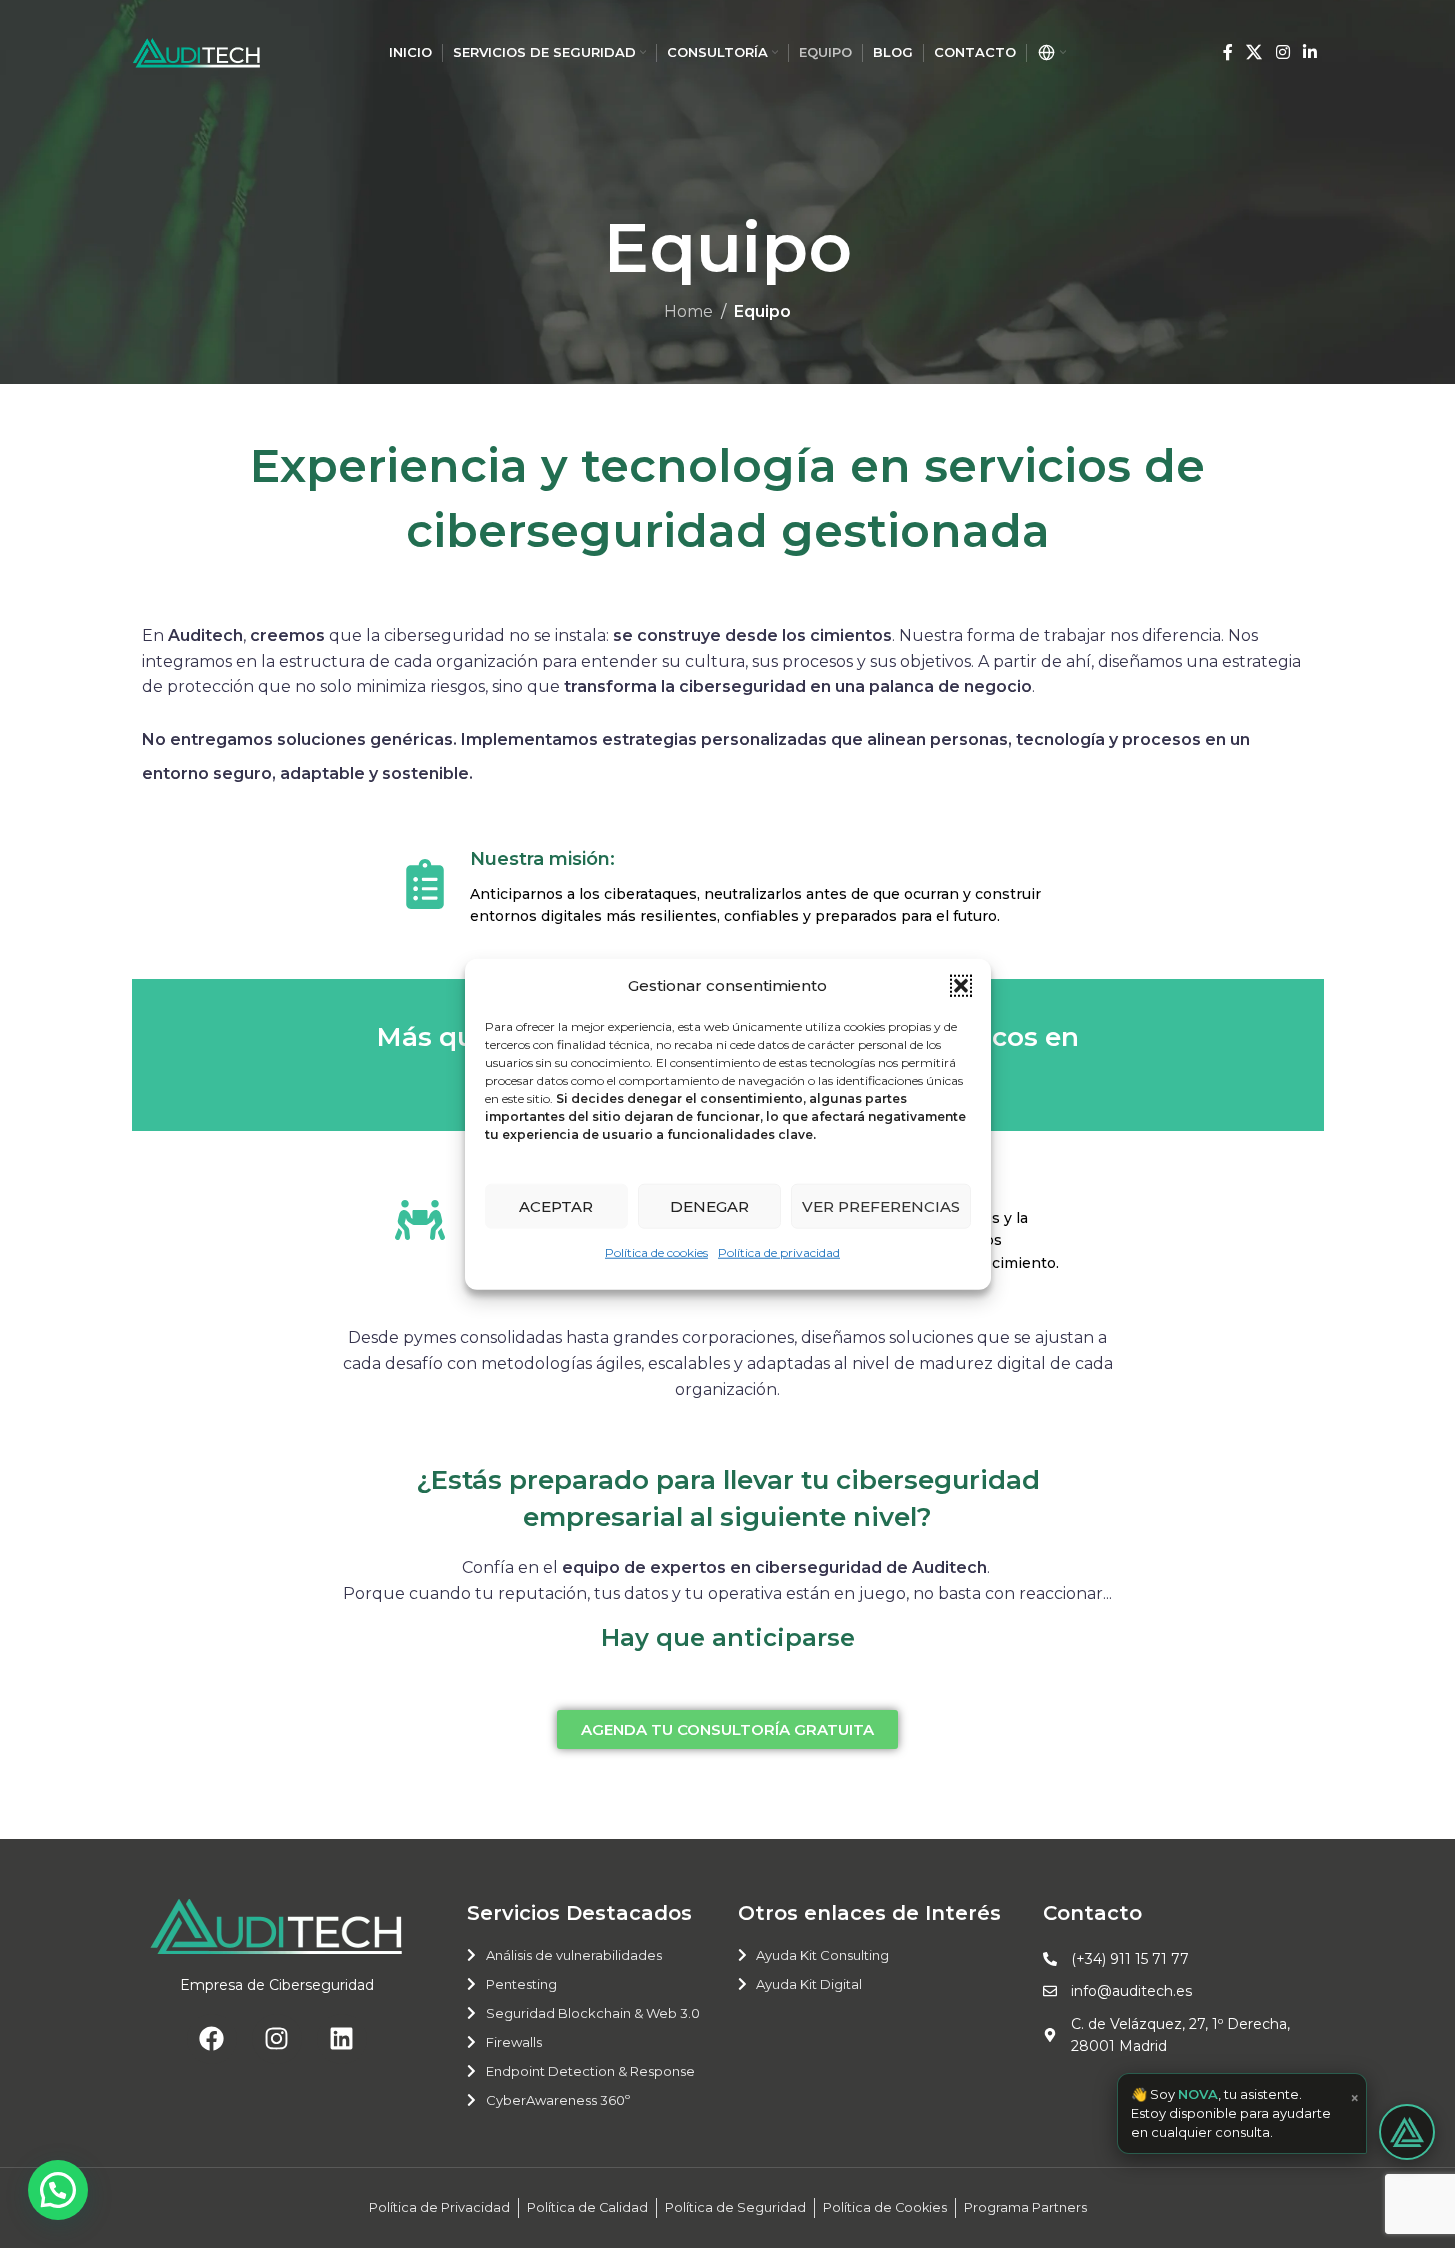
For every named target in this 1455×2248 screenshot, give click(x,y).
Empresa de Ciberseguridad (277, 1985)
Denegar (709, 1205)
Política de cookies (656, 1252)
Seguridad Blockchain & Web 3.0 (593, 2013)
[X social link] (1254, 52)
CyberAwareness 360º (558, 2100)
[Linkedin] (342, 2039)
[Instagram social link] (1282, 52)
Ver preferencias (881, 1205)
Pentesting (521, 1984)
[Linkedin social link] (1309, 52)
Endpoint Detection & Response (590, 2071)
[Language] (1051, 53)
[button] (961, 986)
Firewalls (514, 2042)
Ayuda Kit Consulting (822, 1955)
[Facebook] (212, 2039)
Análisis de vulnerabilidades (574, 1955)
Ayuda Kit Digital (809, 1984)
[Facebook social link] (1228, 52)
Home (688, 311)
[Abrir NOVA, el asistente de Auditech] (1407, 2132)
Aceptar (556, 1205)
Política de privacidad (779, 1252)
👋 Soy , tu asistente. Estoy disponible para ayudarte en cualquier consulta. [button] (1245, 2113)
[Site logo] (197, 51)
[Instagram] (277, 2039)
